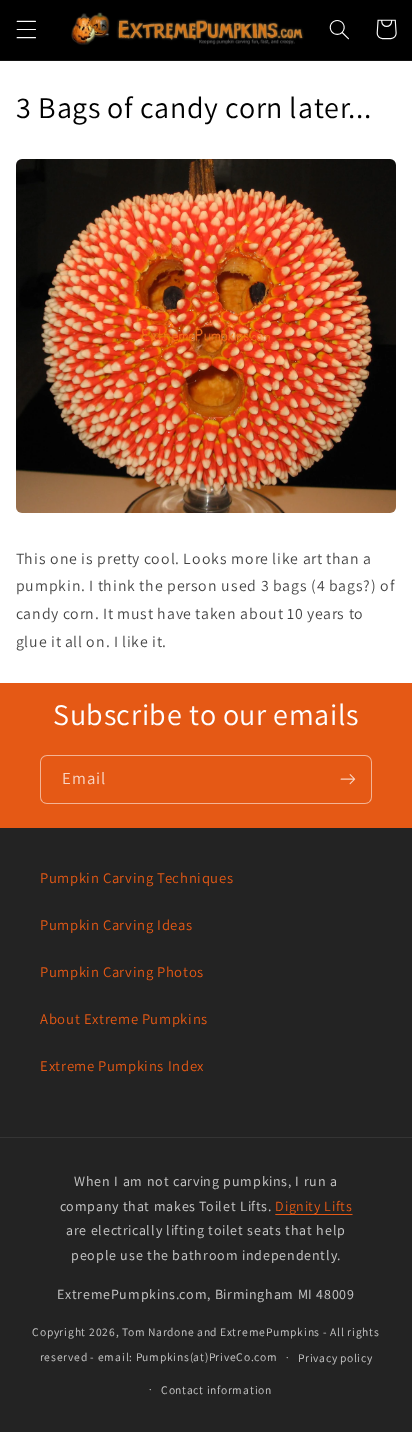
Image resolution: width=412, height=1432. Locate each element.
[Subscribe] (348, 779)
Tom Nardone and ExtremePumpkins (221, 1331)
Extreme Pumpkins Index (122, 1065)
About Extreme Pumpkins (124, 1018)
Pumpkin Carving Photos (122, 971)
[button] (26, 29)
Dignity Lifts (313, 1206)
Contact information (216, 1389)
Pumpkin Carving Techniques (136, 877)
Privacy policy (335, 1357)
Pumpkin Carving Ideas (116, 924)
